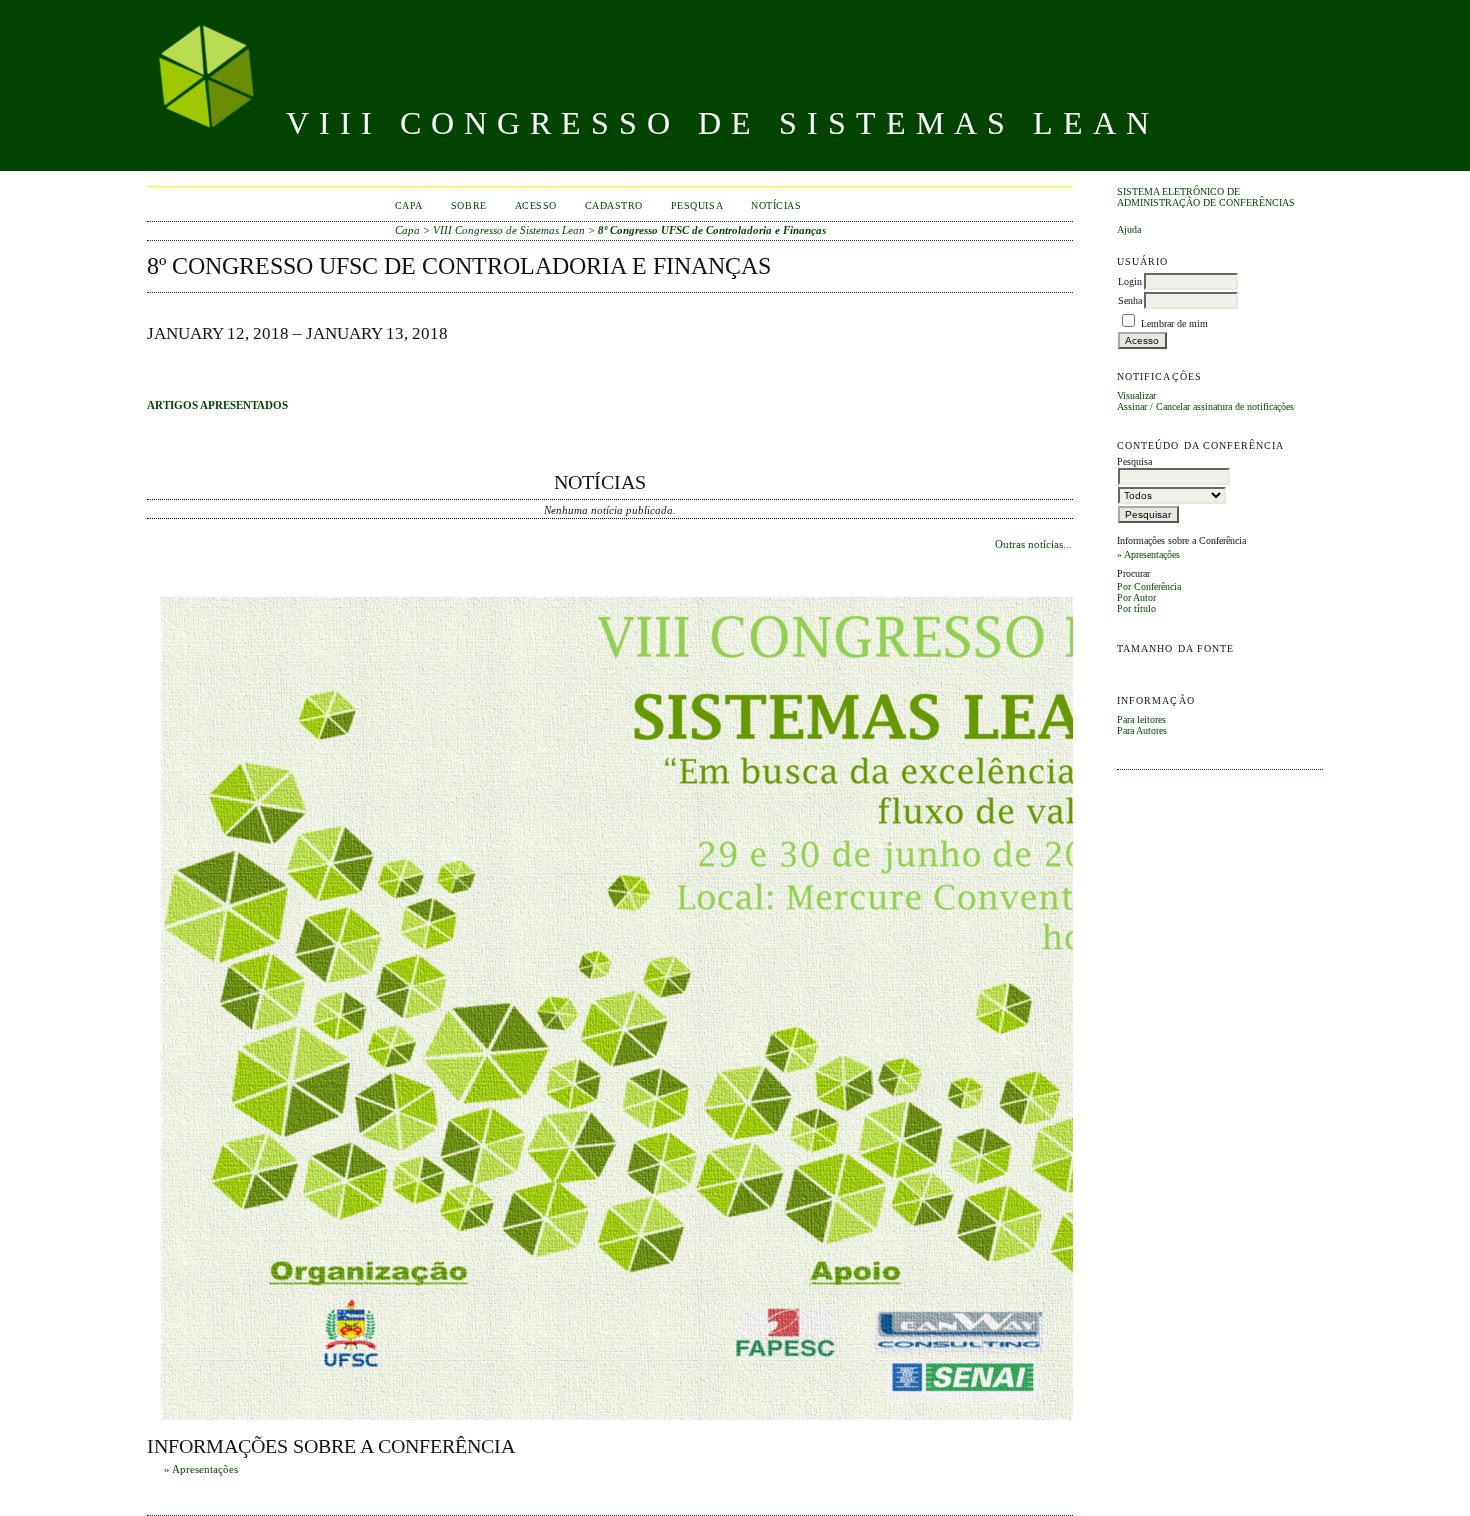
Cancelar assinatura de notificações (1225, 406)
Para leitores (1141, 719)
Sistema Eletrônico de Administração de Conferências (1206, 197)
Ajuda (1129, 229)
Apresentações (1152, 554)
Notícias (776, 205)
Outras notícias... (1033, 544)
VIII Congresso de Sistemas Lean (509, 230)
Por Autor (1136, 597)
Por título (1136, 608)
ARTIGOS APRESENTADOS (217, 405)
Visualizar (1136, 395)
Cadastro (614, 205)
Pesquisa (697, 205)
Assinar (1132, 406)
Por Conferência (1149, 586)
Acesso (536, 205)
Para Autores (1142, 730)
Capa (409, 205)
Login (1130, 281)
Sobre (469, 205)
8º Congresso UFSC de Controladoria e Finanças (712, 230)
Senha (1130, 300)
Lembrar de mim (1174, 323)
